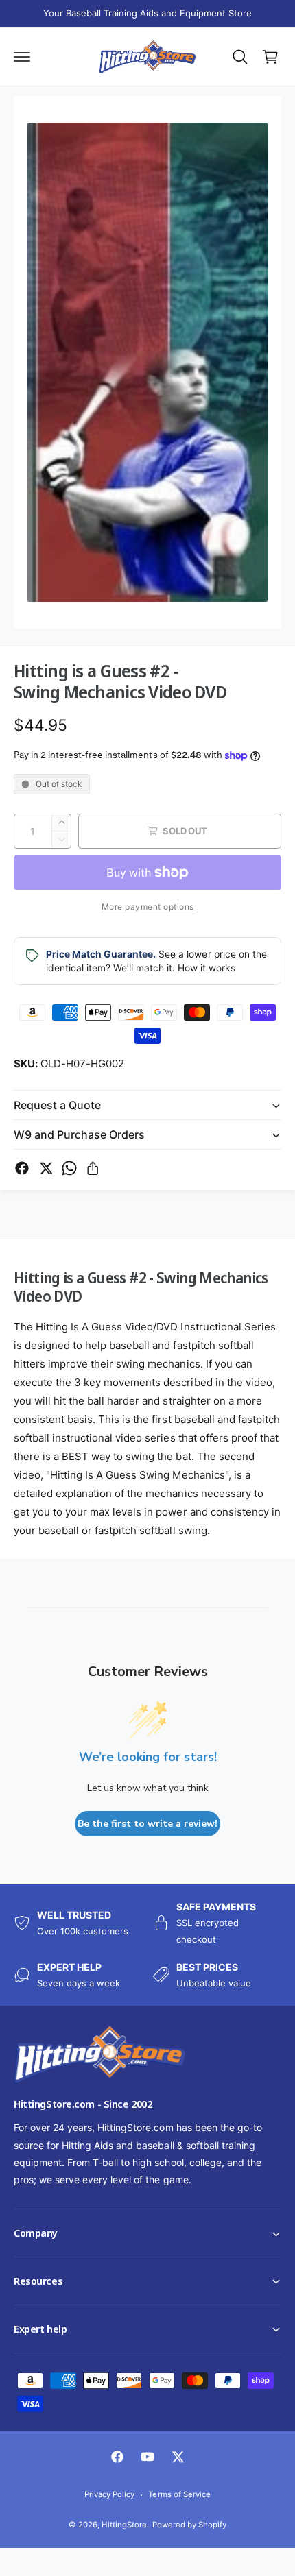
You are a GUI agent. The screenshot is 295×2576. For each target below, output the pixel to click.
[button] (1, 2575)
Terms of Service (179, 2494)
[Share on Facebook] (22, 1168)
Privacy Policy (109, 2494)
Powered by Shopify (189, 2525)
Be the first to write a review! (147, 1824)
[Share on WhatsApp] (69, 1168)
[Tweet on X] (46, 1168)
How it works (206, 968)
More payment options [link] (148, 907)
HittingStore (124, 2525)
